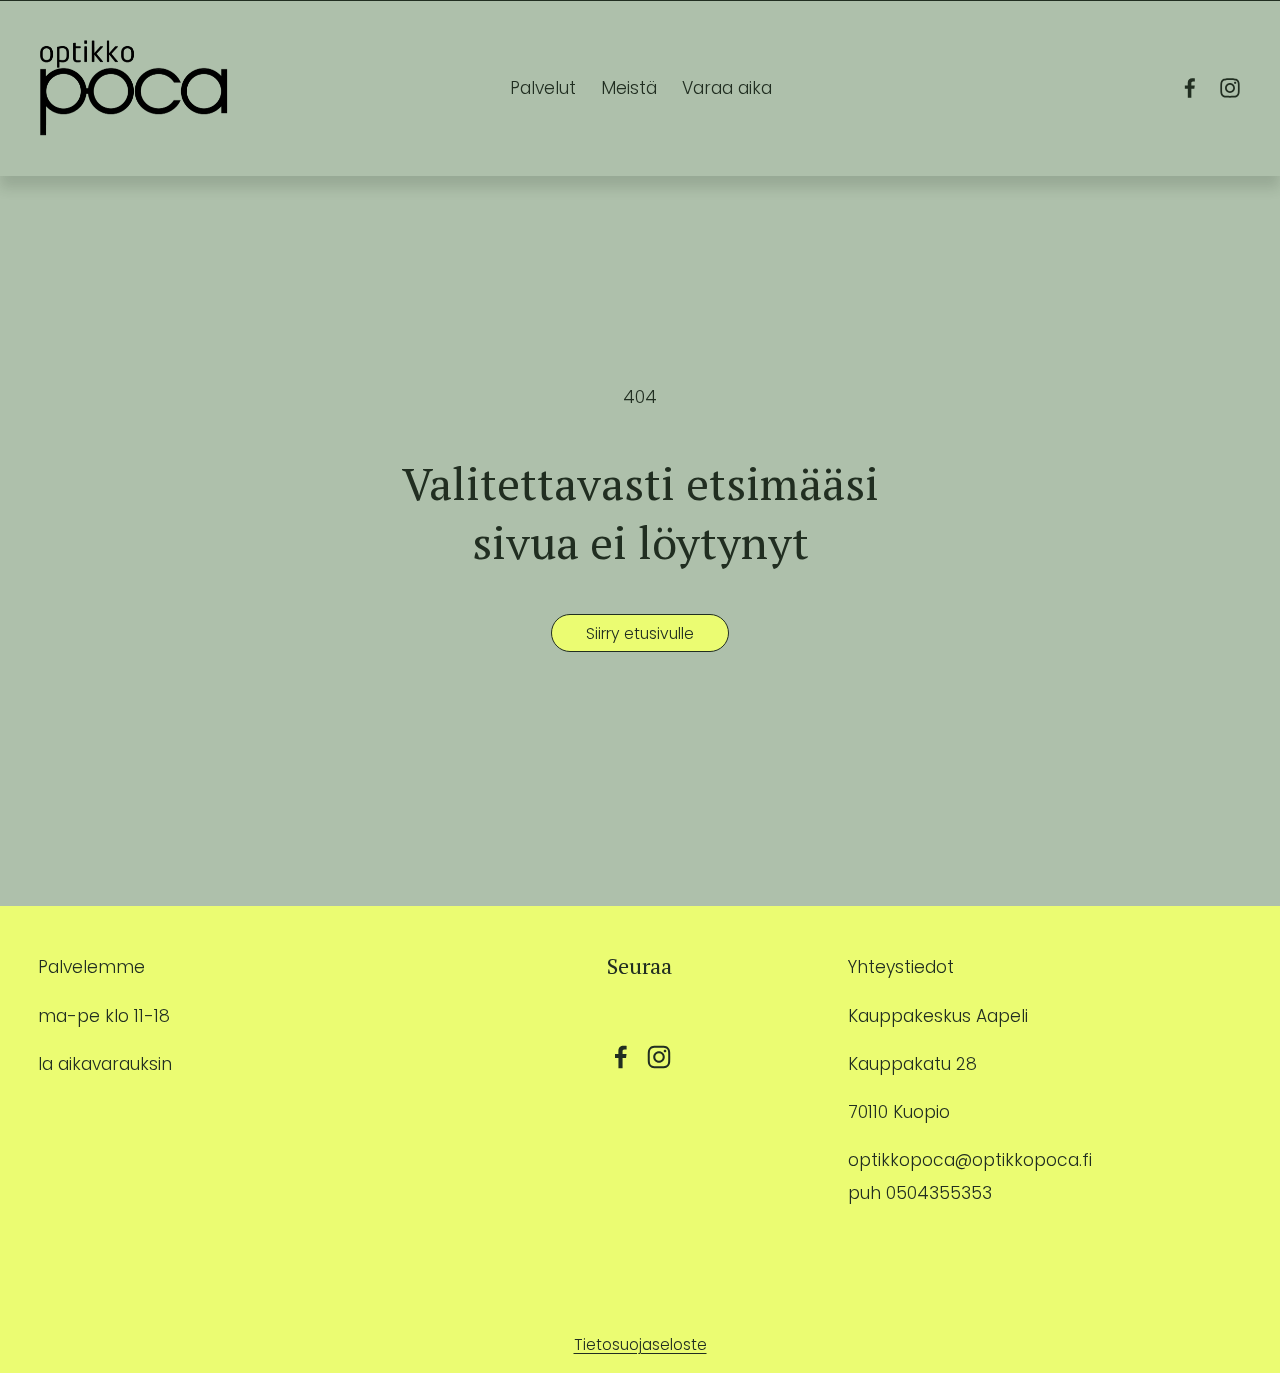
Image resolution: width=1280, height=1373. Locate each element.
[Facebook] (1190, 88)
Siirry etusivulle (640, 633)
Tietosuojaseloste (640, 1344)
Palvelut (543, 88)
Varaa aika (727, 88)
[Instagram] (1230, 88)
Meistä (629, 88)
